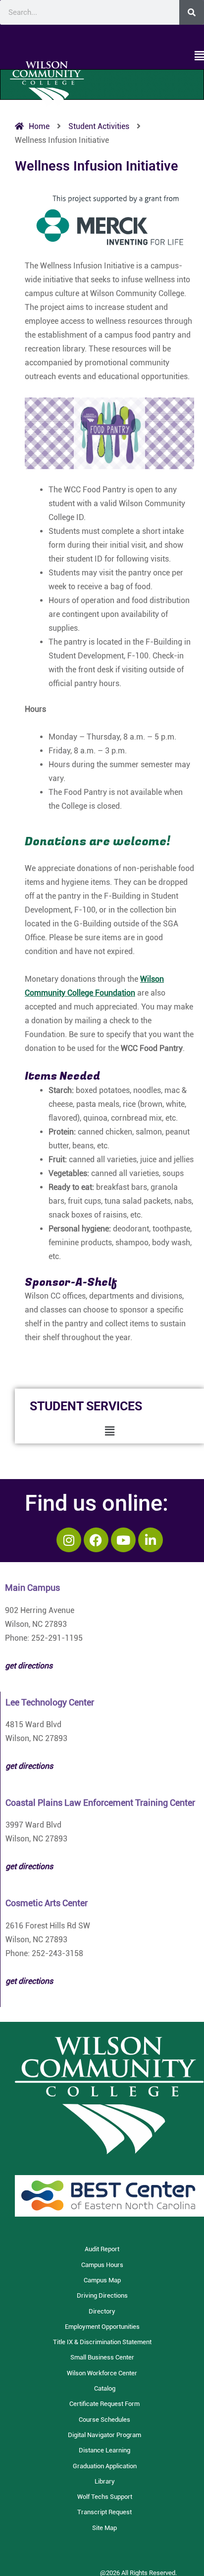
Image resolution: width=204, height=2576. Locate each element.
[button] (102, 56)
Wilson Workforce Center (102, 2373)
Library (105, 2481)
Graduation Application (105, 2466)
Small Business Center (102, 2357)
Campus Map (102, 2280)
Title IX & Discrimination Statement (102, 2342)
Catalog (105, 2388)
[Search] (192, 12)
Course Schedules (104, 2420)
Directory (102, 2311)
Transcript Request (104, 2512)
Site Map (104, 2528)
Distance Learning (104, 2450)
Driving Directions (102, 2295)
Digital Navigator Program (104, 2435)
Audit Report (102, 2249)
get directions (29, 1766)
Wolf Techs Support (105, 2497)
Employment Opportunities (102, 2327)
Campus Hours (102, 2265)
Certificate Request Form (104, 2404)
